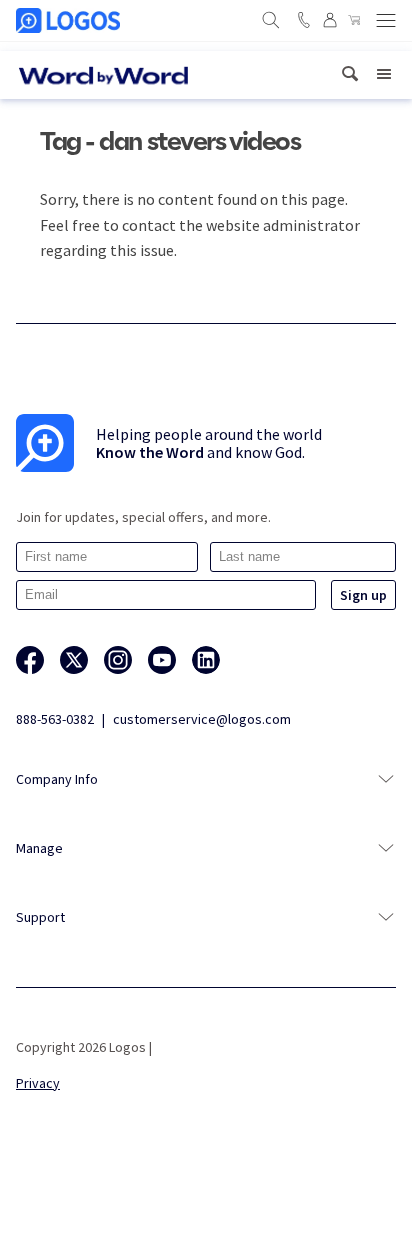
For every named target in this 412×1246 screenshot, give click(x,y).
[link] (350, 74)
